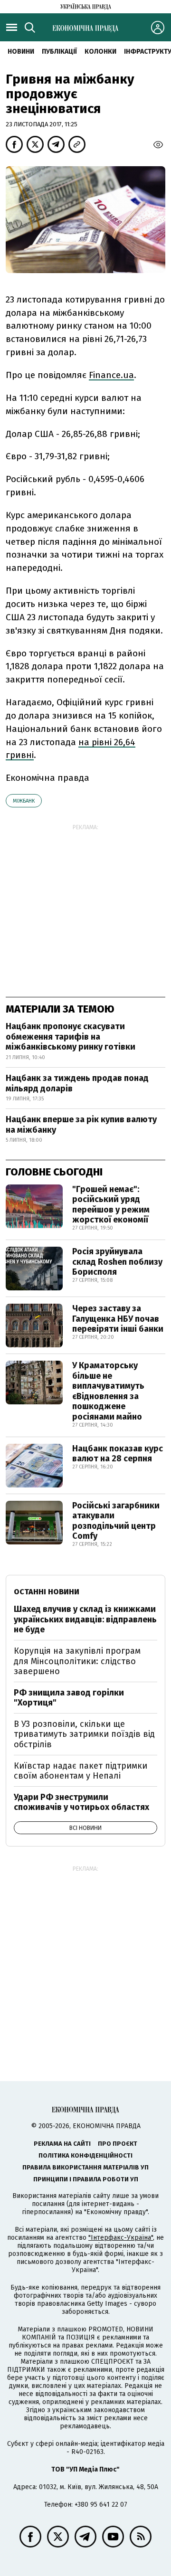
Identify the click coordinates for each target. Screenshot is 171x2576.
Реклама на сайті (62, 2144)
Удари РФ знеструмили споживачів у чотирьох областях (81, 1802)
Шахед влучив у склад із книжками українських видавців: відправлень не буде (85, 1619)
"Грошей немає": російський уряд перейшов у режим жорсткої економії (111, 1205)
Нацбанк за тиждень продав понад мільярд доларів (77, 1083)
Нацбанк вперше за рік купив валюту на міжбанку (81, 1125)
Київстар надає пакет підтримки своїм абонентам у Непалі (81, 1771)
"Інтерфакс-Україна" (121, 2238)
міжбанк (24, 801)
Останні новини (47, 1592)
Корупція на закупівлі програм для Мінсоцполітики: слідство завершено (77, 1661)
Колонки (100, 52)
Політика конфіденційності (85, 2155)
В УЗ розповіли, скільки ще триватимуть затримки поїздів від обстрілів (84, 1734)
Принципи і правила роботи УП (86, 2179)
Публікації (59, 52)
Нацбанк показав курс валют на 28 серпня (118, 1454)
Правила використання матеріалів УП (85, 2167)
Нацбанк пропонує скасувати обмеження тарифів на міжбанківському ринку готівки (71, 1037)
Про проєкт (118, 2144)
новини (21, 52)
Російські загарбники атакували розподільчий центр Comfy (116, 1521)
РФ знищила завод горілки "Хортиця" (69, 1698)
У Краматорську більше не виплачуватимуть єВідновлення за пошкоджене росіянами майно (108, 1391)
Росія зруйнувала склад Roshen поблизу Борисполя (117, 1262)
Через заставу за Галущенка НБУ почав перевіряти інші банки (118, 1319)
